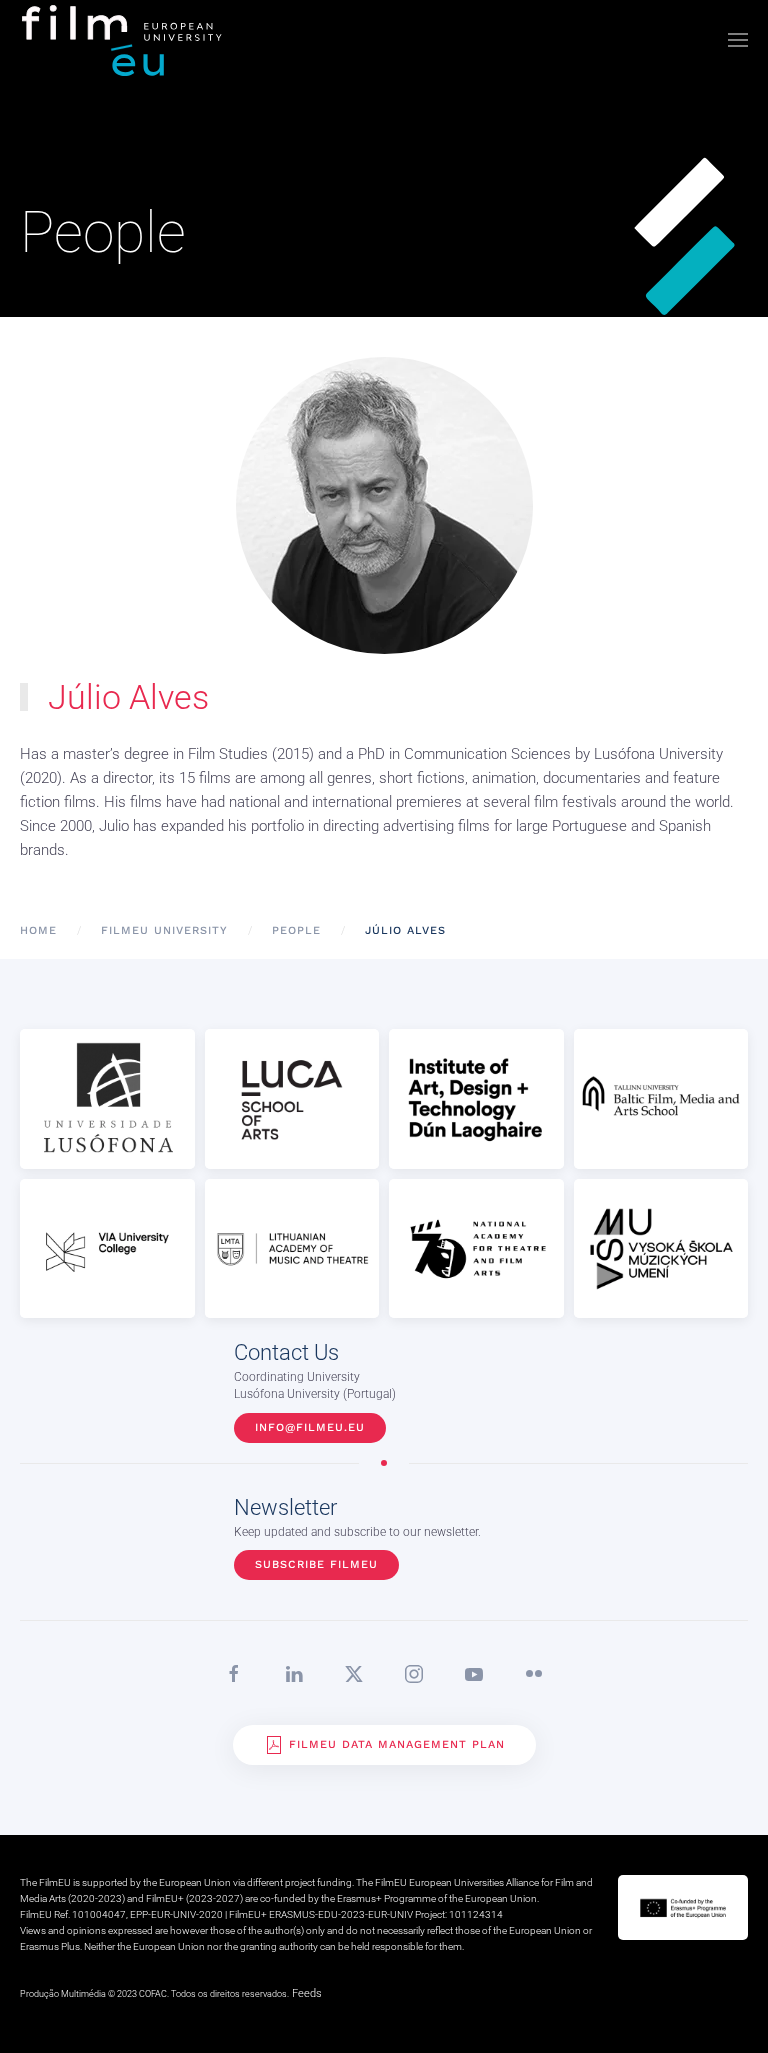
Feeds (307, 1993)
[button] (738, 40)
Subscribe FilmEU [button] (316, 1564)
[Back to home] (123, 40)
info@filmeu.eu (310, 1427)
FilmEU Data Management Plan (397, 1744)
